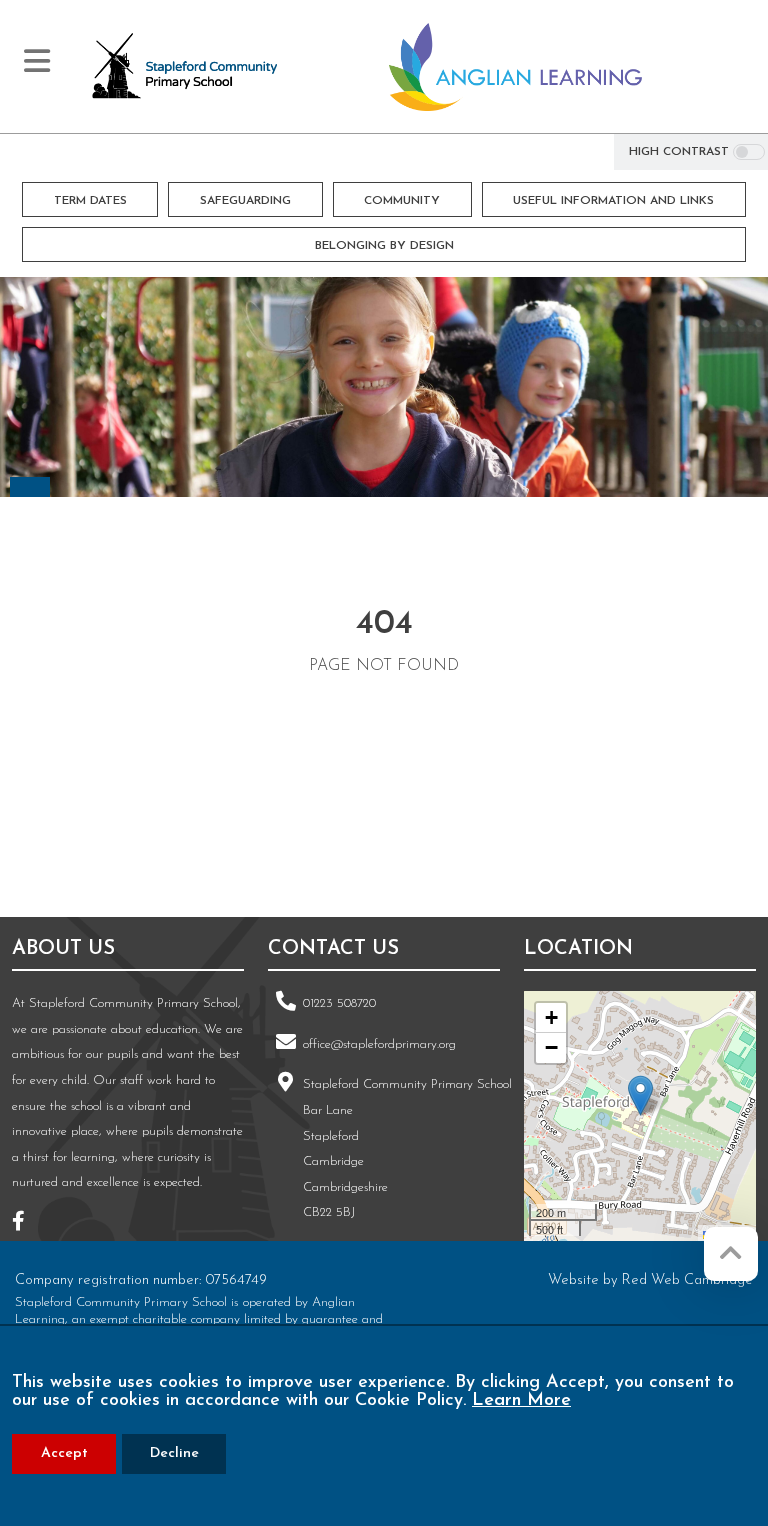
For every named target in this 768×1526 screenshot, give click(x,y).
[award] (399, 828)
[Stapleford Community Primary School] (186, 67)
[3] (151, 828)
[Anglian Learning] (515, 67)
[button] (640, 1095)
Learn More (521, 1401)
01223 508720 (339, 1003)
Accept (64, 1453)
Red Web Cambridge (687, 1280)
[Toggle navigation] (37, 61)
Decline (174, 1453)
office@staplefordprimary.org (379, 1044)
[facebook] (26, 1224)
